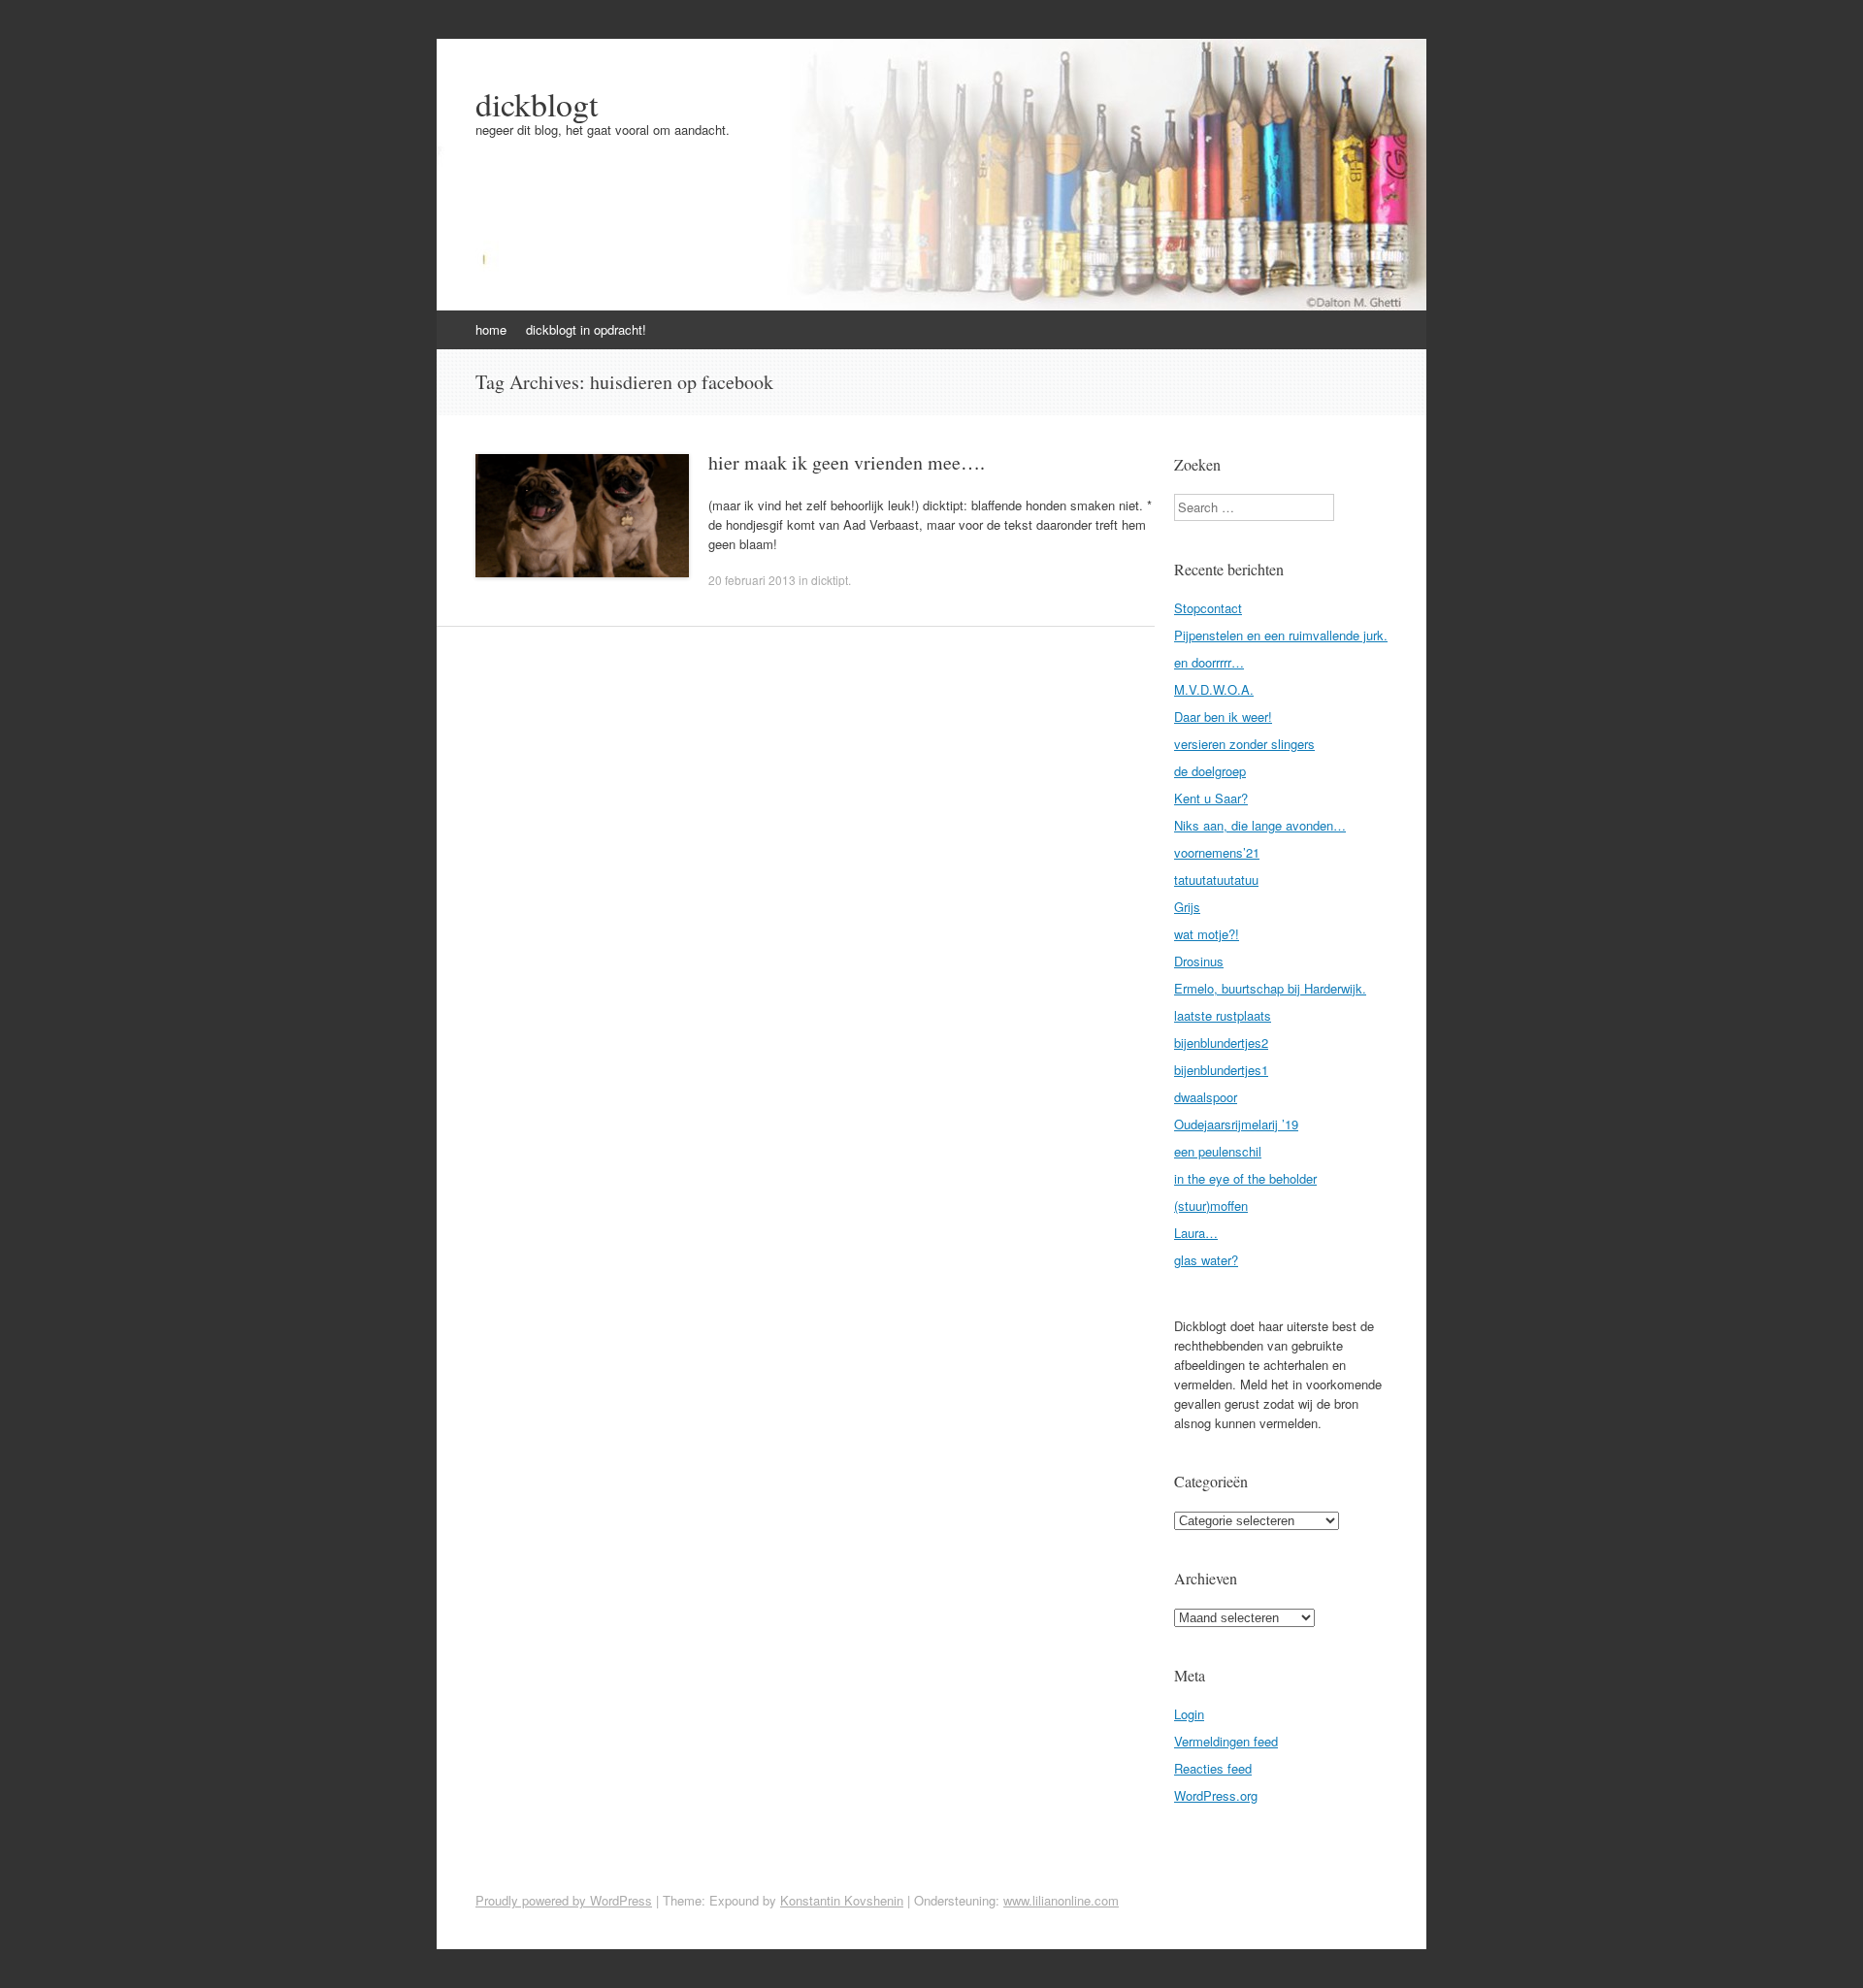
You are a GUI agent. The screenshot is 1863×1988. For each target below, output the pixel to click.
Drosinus (1199, 961)
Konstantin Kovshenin (842, 1900)
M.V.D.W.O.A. (1214, 689)
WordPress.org (1216, 1795)
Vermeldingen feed (1226, 1741)
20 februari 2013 (752, 580)
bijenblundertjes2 (1221, 1043)
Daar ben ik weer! (1223, 717)
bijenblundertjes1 (1221, 1070)
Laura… (1196, 1233)
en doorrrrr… (1209, 662)
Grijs (1187, 907)
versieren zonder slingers (1244, 744)
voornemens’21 (1217, 852)
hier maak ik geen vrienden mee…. (847, 462)
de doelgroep (1210, 771)
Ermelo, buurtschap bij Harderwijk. (1270, 988)
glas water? (1206, 1260)
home (491, 329)
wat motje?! (1207, 934)
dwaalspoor (1206, 1097)
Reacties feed (1213, 1768)
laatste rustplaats (1223, 1015)
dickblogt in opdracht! (586, 329)
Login (1189, 1714)
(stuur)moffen (1211, 1206)
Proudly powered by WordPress (564, 1900)
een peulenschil (1218, 1151)
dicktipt (830, 580)
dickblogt (537, 104)
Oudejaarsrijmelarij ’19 (1236, 1124)
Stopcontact (1208, 608)
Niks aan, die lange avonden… (1260, 825)
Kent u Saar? (1211, 798)
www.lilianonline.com (1061, 1900)
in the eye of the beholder (1245, 1178)
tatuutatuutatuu (1216, 880)
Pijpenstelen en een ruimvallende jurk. (1281, 635)
